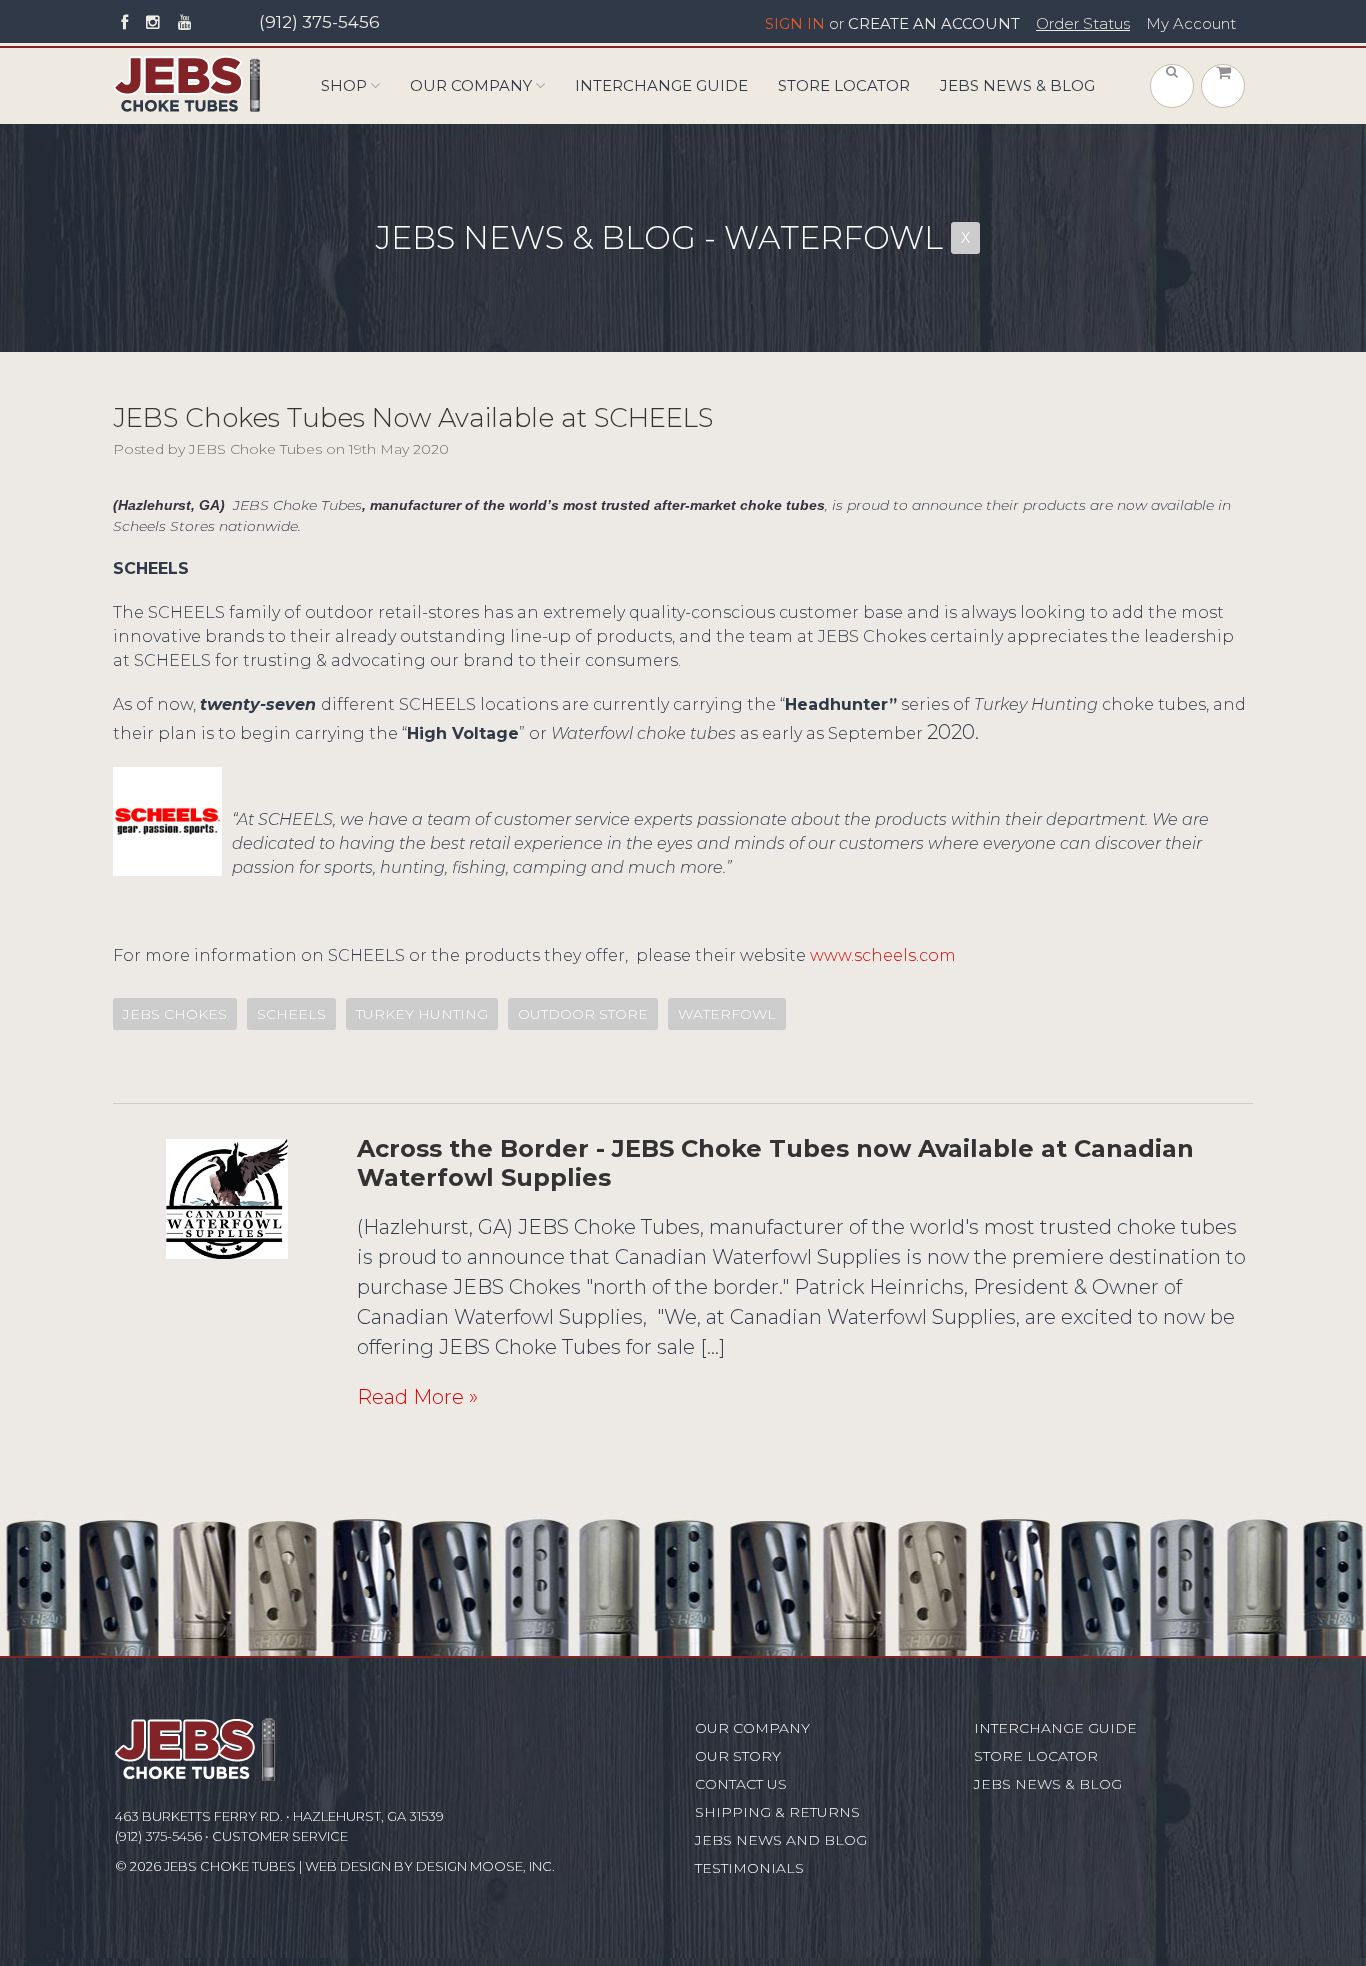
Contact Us (741, 1784)
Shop (344, 85)
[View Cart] (1223, 86)
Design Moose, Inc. (485, 1866)
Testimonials (749, 1868)
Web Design (348, 1866)
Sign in (795, 24)
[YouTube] (185, 23)
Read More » (417, 1397)
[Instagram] (153, 23)
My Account (1191, 24)
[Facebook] (124, 23)
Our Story (738, 1756)
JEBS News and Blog (781, 1840)
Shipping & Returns (777, 1812)
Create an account (934, 24)
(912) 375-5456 (319, 22)
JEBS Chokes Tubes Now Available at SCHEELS (413, 418)
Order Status (1083, 24)
